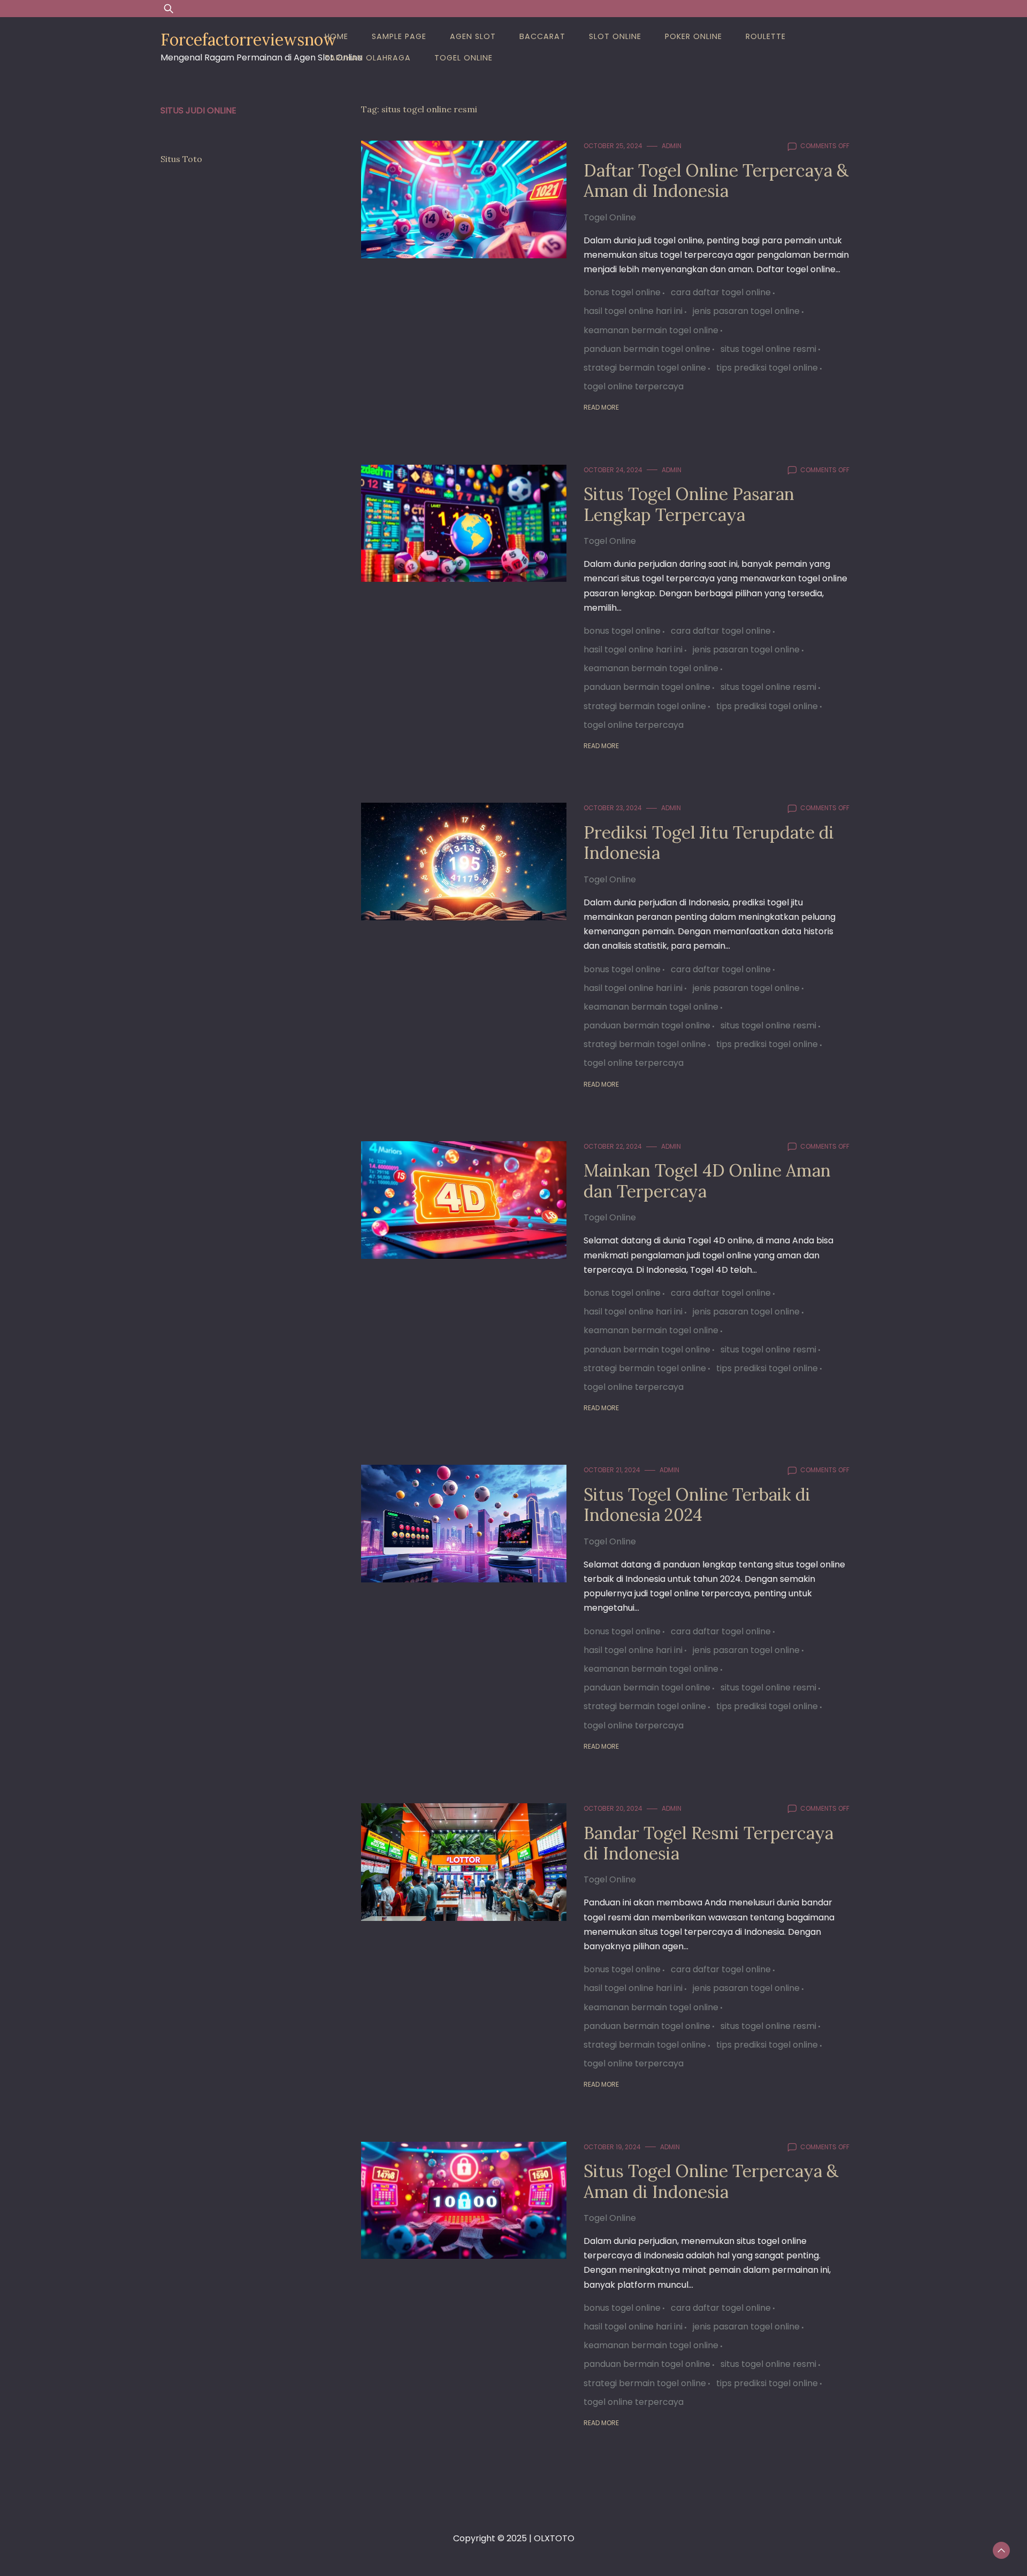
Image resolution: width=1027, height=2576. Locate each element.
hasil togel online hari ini (633, 311)
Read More (601, 407)
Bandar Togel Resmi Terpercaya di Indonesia (708, 1843)
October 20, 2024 (613, 1808)
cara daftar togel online (721, 292)
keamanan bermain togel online (651, 330)
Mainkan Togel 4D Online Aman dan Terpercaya (707, 1181)
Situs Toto (181, 159)
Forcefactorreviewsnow (248, 40)
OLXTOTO (554, 2538)
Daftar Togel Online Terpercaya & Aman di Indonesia (716, 180)
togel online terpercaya (634, 386)
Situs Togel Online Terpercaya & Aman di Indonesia (711, 2181)
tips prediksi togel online (767, 368)
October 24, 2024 (613, 470)
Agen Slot (473, 36)
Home (336, 36)
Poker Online (693, 36)
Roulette (766, 36)
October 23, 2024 (613, 808)
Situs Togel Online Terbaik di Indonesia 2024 (697, 1505)
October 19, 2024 (612, 2147)
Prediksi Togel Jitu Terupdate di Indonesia (709, 843)
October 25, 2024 (613, 146)
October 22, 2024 (613, 1146)
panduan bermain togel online (647, 349)
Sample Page (399, 36)
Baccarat (542, 36)
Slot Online (615, 36)
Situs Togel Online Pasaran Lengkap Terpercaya (689, 504)
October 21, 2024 (612, 1470)
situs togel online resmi (768, 349)
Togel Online (463, 58)
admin (672, 146)
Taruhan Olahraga (368, 58)
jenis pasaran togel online (746, 311)
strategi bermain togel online (645, 368)
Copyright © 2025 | (493, 2538)
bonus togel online (622, 292)
